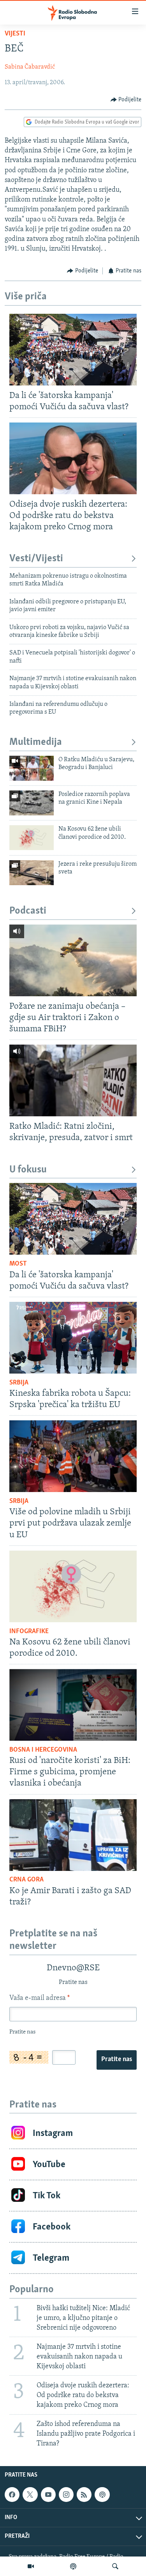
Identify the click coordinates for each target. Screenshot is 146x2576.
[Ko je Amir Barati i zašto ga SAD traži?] (73, 1835)
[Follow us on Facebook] (12, 2495)
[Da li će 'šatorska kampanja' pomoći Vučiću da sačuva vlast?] (73, 350)
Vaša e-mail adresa (40, 1998)
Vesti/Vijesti (36, 559)
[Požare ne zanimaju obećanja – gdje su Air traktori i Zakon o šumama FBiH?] (73, 960)
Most (18, 1264)
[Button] (126, 100)
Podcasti (28, 911)
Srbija (19, 1383)
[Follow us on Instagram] (66, 2495)
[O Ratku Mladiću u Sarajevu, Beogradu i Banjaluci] (32, 768)
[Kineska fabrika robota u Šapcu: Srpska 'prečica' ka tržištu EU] (73, 1338)
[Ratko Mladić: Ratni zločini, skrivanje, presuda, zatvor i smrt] (73, 1080)
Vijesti (15, 34)
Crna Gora (26, 1880)
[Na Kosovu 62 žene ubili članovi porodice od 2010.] (32, 838)
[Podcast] (73, 2566)
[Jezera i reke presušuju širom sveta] (32, 873)
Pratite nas (117, 2060)
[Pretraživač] (115, 2566)
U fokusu (28, 1170)
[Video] (31, 2566)
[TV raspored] (102, 2495)
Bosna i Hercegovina (43, 1750)
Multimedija (36, 742)
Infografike (29, 1632)
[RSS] (84, 2495)
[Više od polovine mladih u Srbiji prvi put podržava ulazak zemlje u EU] (73, 1456)
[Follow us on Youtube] (48, 2495)
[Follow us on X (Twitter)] (30, 2495)
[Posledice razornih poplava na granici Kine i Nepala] (32, 803)
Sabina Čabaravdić (30, 67)
